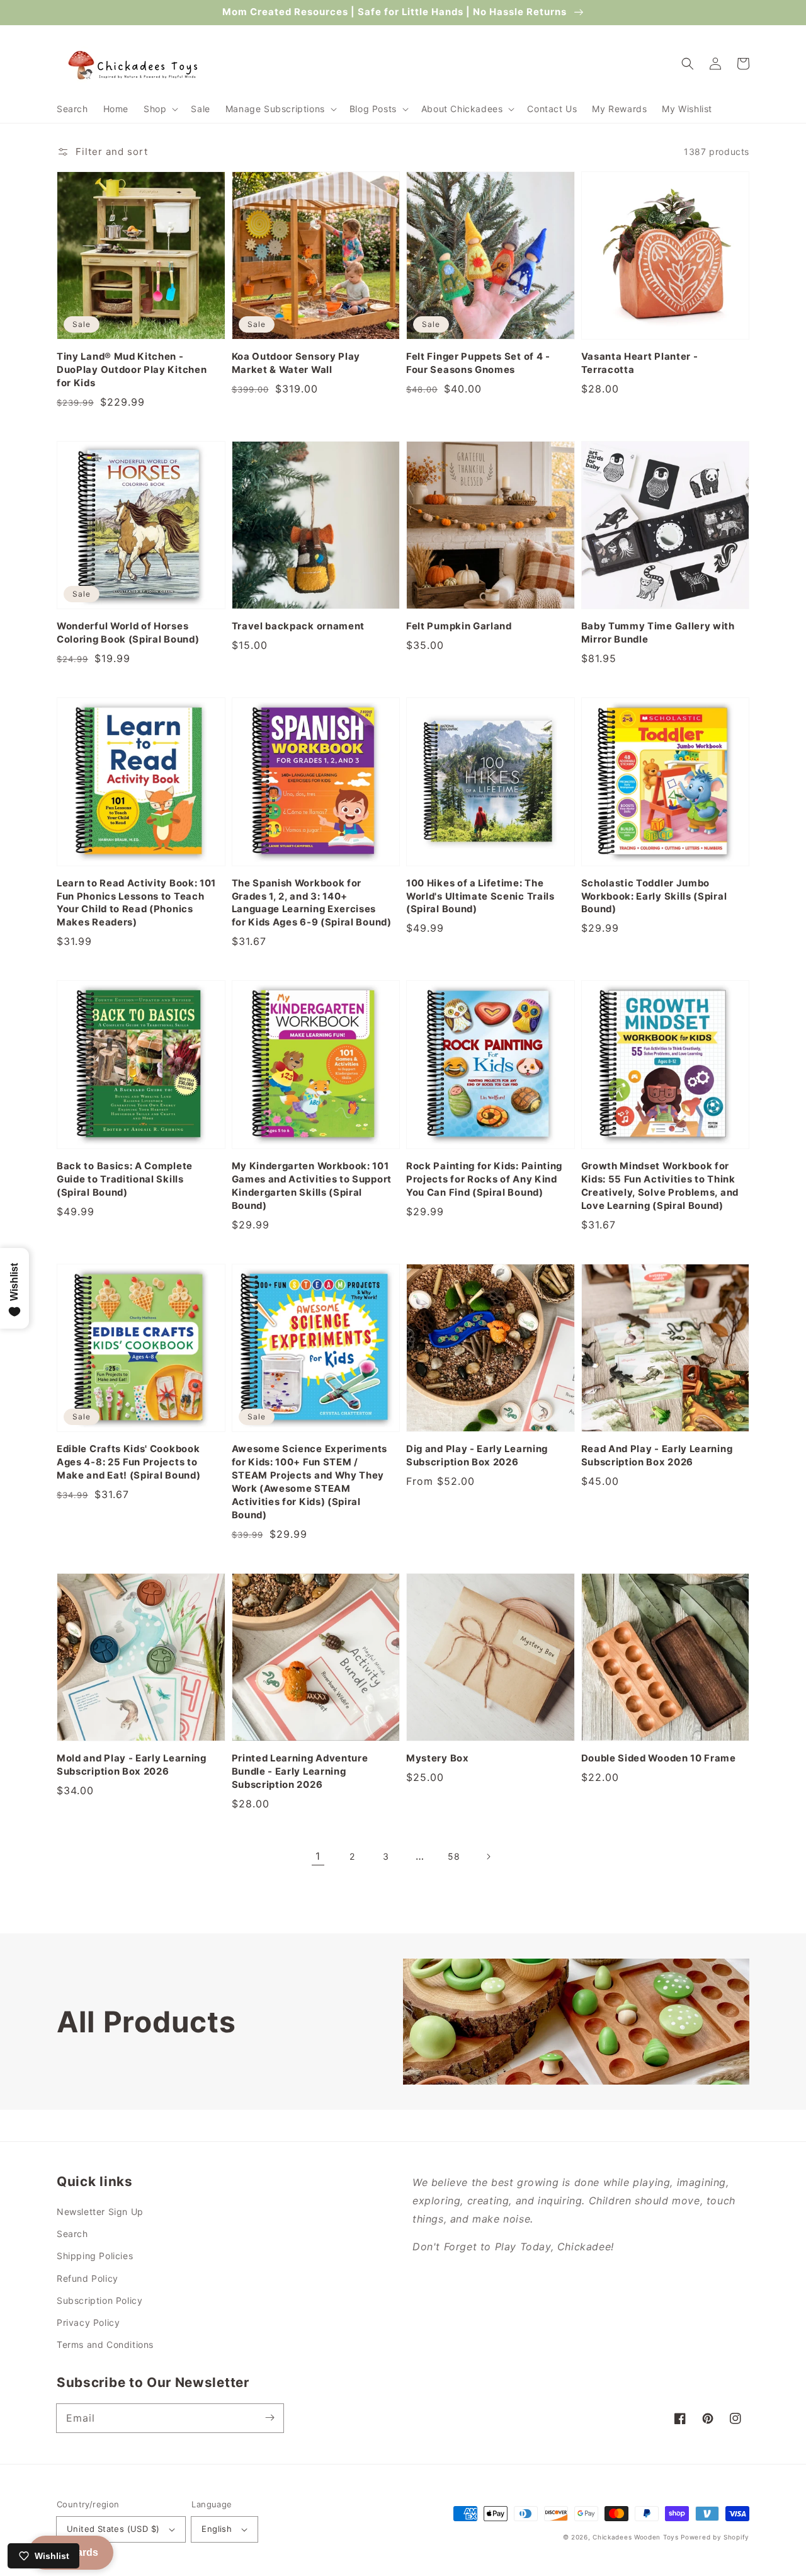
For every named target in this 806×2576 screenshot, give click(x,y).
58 (454, 1856)
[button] (160, 109)
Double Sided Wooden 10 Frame (659, 1758)
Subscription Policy (99, 2300)
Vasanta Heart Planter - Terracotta (640, 363)
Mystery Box (438, 1758)
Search (72, 2234)
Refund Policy (88, 2278)
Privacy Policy (88, 2322)
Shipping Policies (95, 2256)
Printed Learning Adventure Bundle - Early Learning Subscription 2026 (300, 1772)
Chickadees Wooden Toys (635, 2537)
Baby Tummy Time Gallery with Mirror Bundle (658, 633)
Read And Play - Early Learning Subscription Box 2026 (657, 1456)
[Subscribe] (270, 2418)
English (217, 2529)
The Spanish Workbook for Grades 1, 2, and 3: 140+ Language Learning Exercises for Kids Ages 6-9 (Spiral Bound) (312, 903)
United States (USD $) (113, 2529)
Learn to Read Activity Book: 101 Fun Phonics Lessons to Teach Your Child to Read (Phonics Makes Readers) (136, 903)
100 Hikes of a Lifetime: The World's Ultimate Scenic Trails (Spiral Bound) (480, 896)
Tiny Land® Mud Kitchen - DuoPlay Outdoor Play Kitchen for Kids (132, 370)
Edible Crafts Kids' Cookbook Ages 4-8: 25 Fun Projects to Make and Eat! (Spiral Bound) (128, 1462)
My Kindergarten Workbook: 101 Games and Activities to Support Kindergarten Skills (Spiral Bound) (312, 1186)
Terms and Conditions (105, 2344)
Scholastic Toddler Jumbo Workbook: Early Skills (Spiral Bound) (654, 896)
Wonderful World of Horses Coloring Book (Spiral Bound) (128, 633)
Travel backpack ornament (298, 626)
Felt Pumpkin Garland (459, 626)
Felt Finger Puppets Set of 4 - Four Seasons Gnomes (478, 363)
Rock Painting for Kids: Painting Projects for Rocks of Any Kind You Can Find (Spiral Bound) (484, 1179)
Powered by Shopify (715, 2537)
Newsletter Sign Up (100, 2212)
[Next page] (488, 1857)
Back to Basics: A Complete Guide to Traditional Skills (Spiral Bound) (125, 1179)
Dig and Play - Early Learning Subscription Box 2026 (477, 1456)
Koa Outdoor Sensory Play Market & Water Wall (296, 363)
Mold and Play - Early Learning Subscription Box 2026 (132, 1765)
